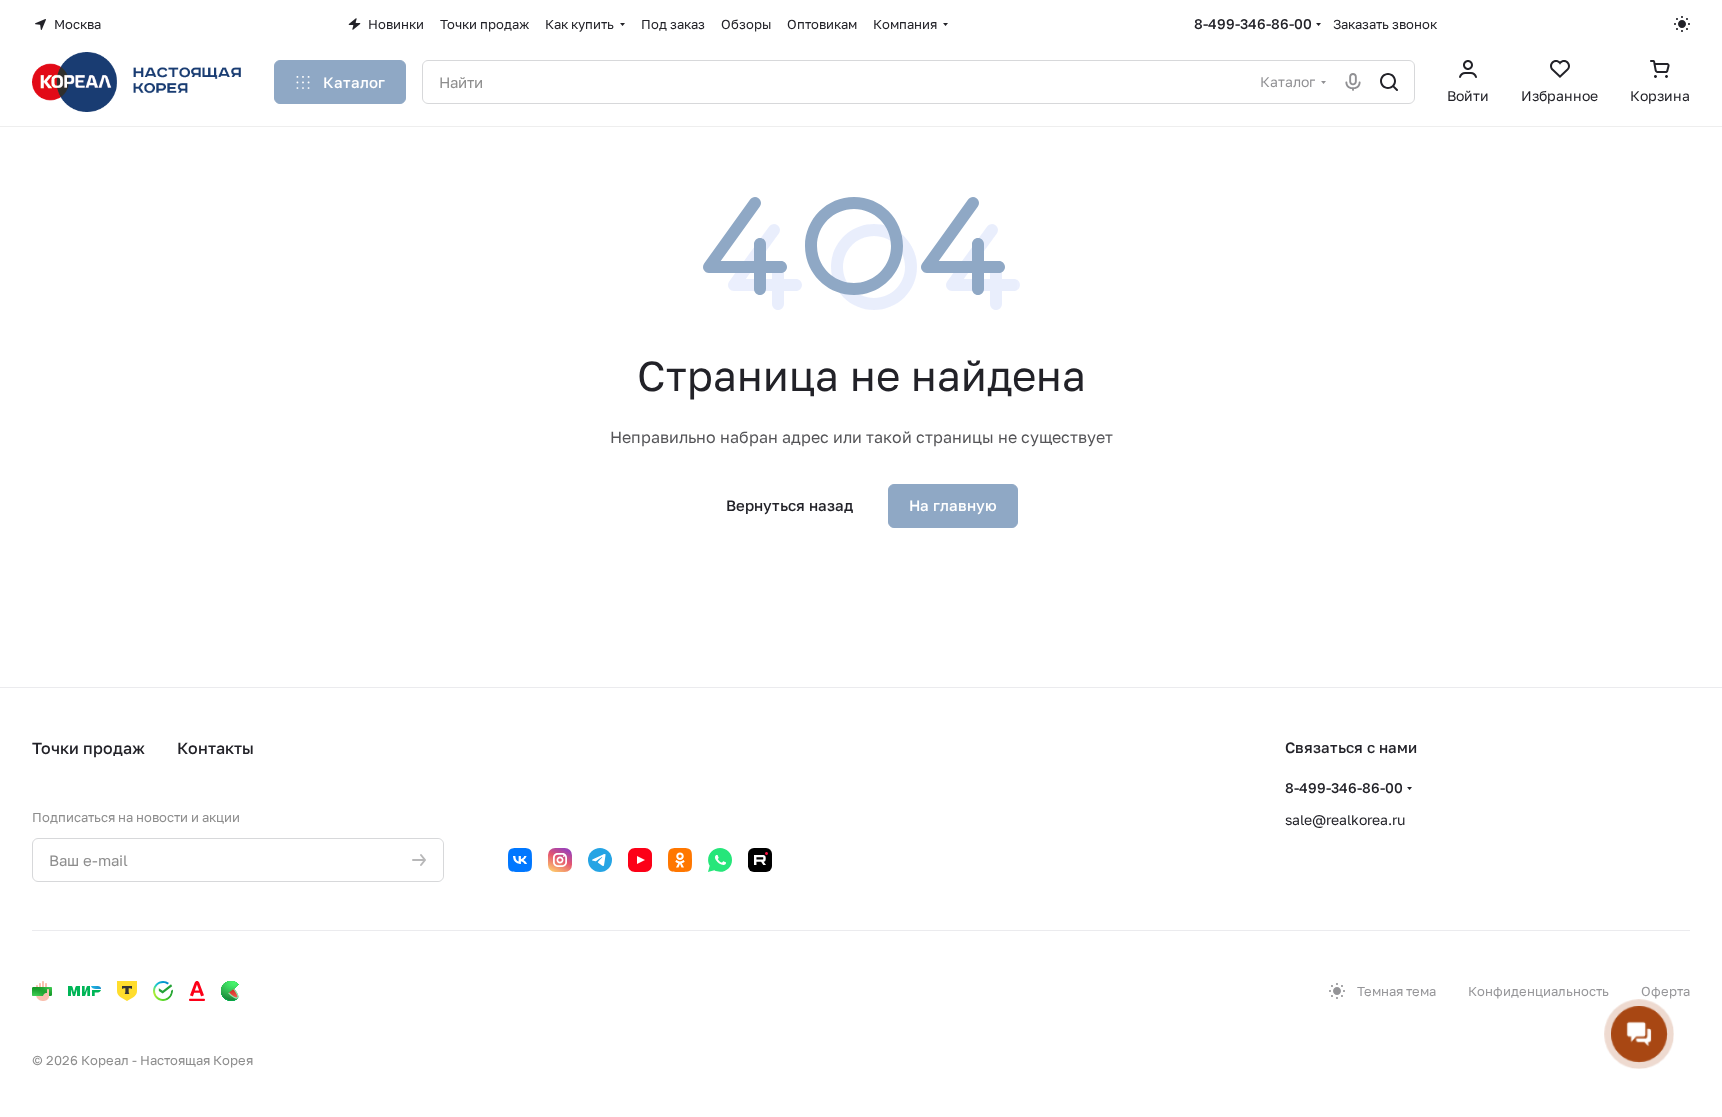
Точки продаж (88, 748)
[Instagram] (560, 860)
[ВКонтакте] (520, 860)
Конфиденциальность (1538, 991)
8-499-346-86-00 (1253, 23)
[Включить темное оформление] (1682, 24)
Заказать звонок (1385, 24)
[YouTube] (640, 860)
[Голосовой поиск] (1353, 82)
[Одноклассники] (680, 860)
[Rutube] (760, 860)
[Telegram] (600, 860)
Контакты (215, 748)
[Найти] (1389, 82)
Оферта (1665, 991)
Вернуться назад (789, 505)
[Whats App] (720, 860)
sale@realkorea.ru (1345, 819)
